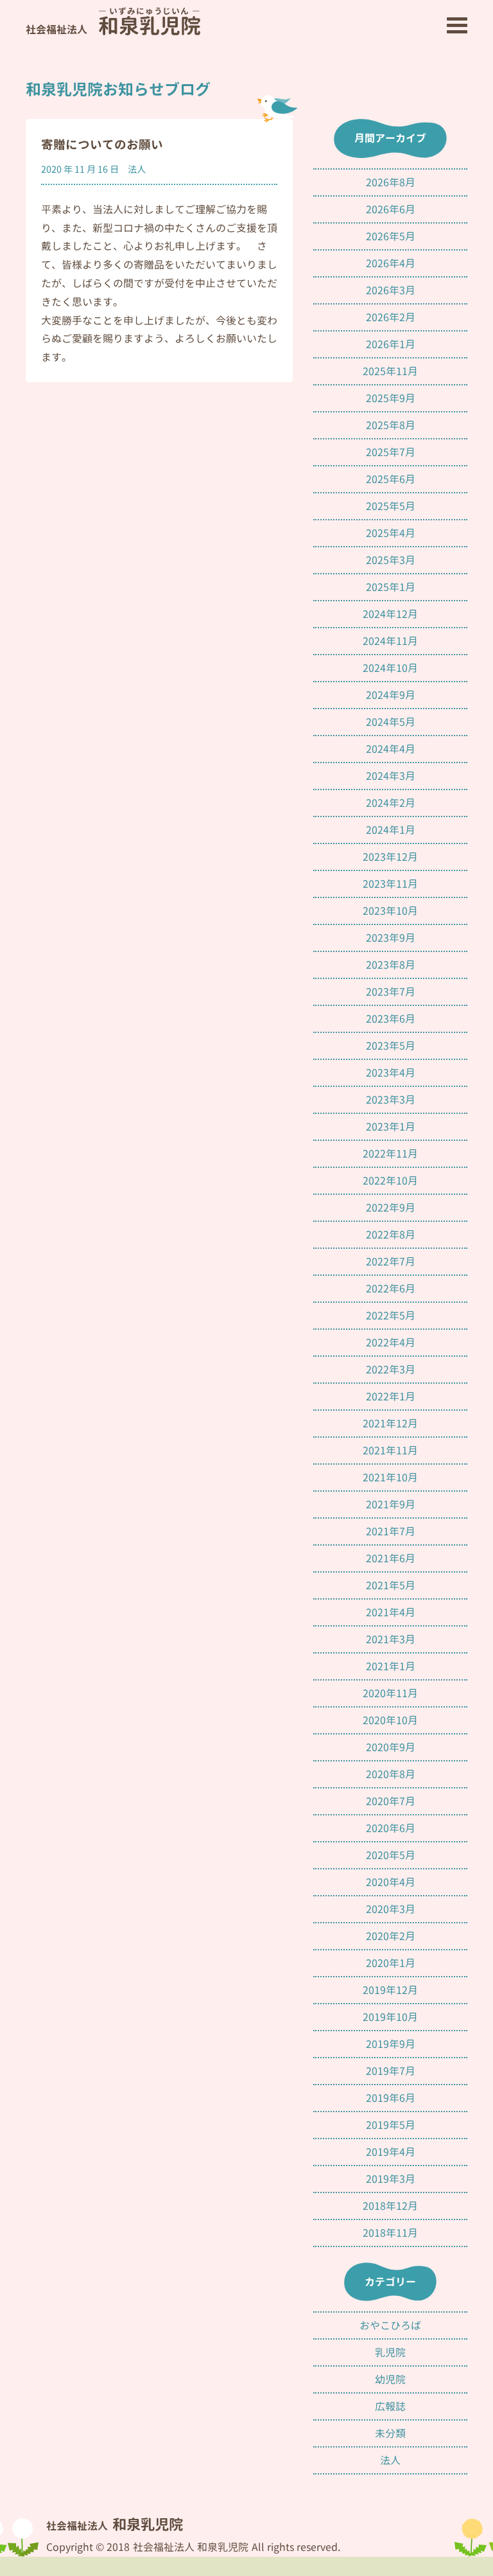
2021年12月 (390, 1424)
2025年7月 (391, 452)
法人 (137, 170)
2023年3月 (391, 1100)
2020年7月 (391, 1801)
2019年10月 (390, 2017)
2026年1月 (391, 344)
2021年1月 (391, 1666)
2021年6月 (391, 1558)
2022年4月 (391, 1343)
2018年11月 (390, 2233)
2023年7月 (391, 992)
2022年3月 (391, 1370)
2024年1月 (391, 830)
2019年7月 (391, 2071)
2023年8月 (391, 965)
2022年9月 (391, 1208)
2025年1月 (391, 587)
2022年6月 (391, 1289)
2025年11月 (390, 371)
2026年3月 (391, 290)
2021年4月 (391, 1612)
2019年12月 (390, 1990)
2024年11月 (390, 641)
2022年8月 (391, 1235)
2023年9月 (391, 938)
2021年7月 (391, 1531)
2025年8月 (391, 425)
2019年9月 (391, 2044)
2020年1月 (391, 1963)
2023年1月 (391, 1127)
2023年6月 (391, 1019)
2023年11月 (390, 884)
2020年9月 (391, 1747)
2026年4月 (391, 263)
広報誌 (390, 2406)
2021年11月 (390, 1451)
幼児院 (390, 2379)
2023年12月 (390, 857)
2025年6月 (391, 479)
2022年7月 (391, 1262)
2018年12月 (390, 2206)
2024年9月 (391, 695)
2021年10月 (390, 1478)
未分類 (390, 2433)
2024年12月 (390, 614)
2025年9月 (391, 398)
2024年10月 (390, 668)
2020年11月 (390, 1693)
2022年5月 (391, 1316)
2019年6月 (391, 2098)
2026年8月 (391, 182)
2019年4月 (391, 2152)
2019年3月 (391, 2179)
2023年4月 (391, 1073)
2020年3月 (391, 1909)
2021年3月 (391, 1639)
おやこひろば (390, 2325)
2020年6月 (391, 1828)
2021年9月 (391, 1504)
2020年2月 (391, 1936)
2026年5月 (391, 236)
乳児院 (390, 2352)
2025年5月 (391, 506)
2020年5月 (391, 1855)
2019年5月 (391, 2125)
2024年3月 (391, 776)
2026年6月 (391, 209)
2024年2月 (391, 803)
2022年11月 (390, 1154)
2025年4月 (391, 533)
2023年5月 (391, 1046)
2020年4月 (391, 1882)
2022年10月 (390, 1181)
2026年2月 (391, 317)
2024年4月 (391, 749)
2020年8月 (391, 1774)
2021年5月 (391, 1585)
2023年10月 (390, 911)
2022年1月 (391, 1397)
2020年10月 (390, 1720)
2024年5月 (391, 722)
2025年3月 (391, 560)
